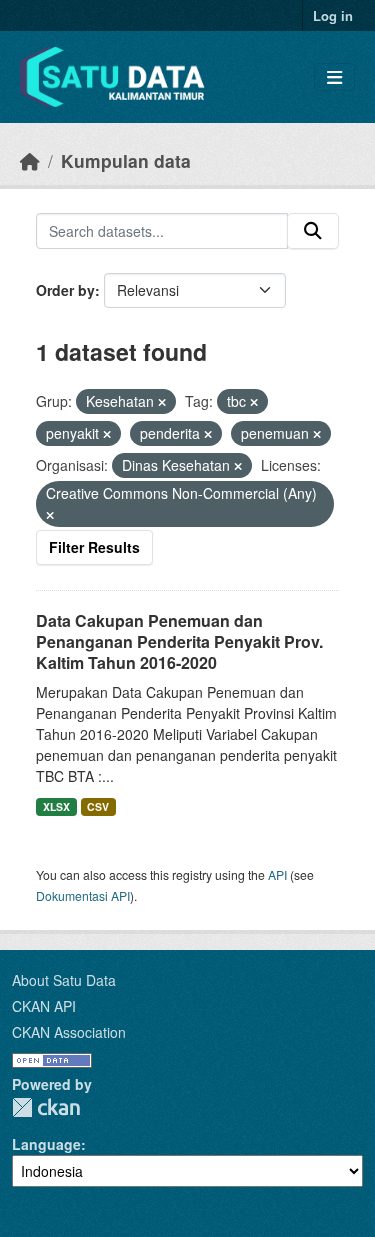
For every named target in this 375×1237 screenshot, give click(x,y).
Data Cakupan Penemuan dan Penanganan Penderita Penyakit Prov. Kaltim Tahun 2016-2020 (179, 641)
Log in (333, 15)
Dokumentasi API (83, 895)
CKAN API (44, 1006)
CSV (98, 806)
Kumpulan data (126, 160)
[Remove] (162, 402)
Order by (65, 290)
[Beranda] (30, 160)
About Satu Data (64, 980)
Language (46, 1144)
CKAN (46, 1107)
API (277, 874)
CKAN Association (69, 1032)
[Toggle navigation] (334, 77)
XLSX (56, 806)
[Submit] (313, 231)
